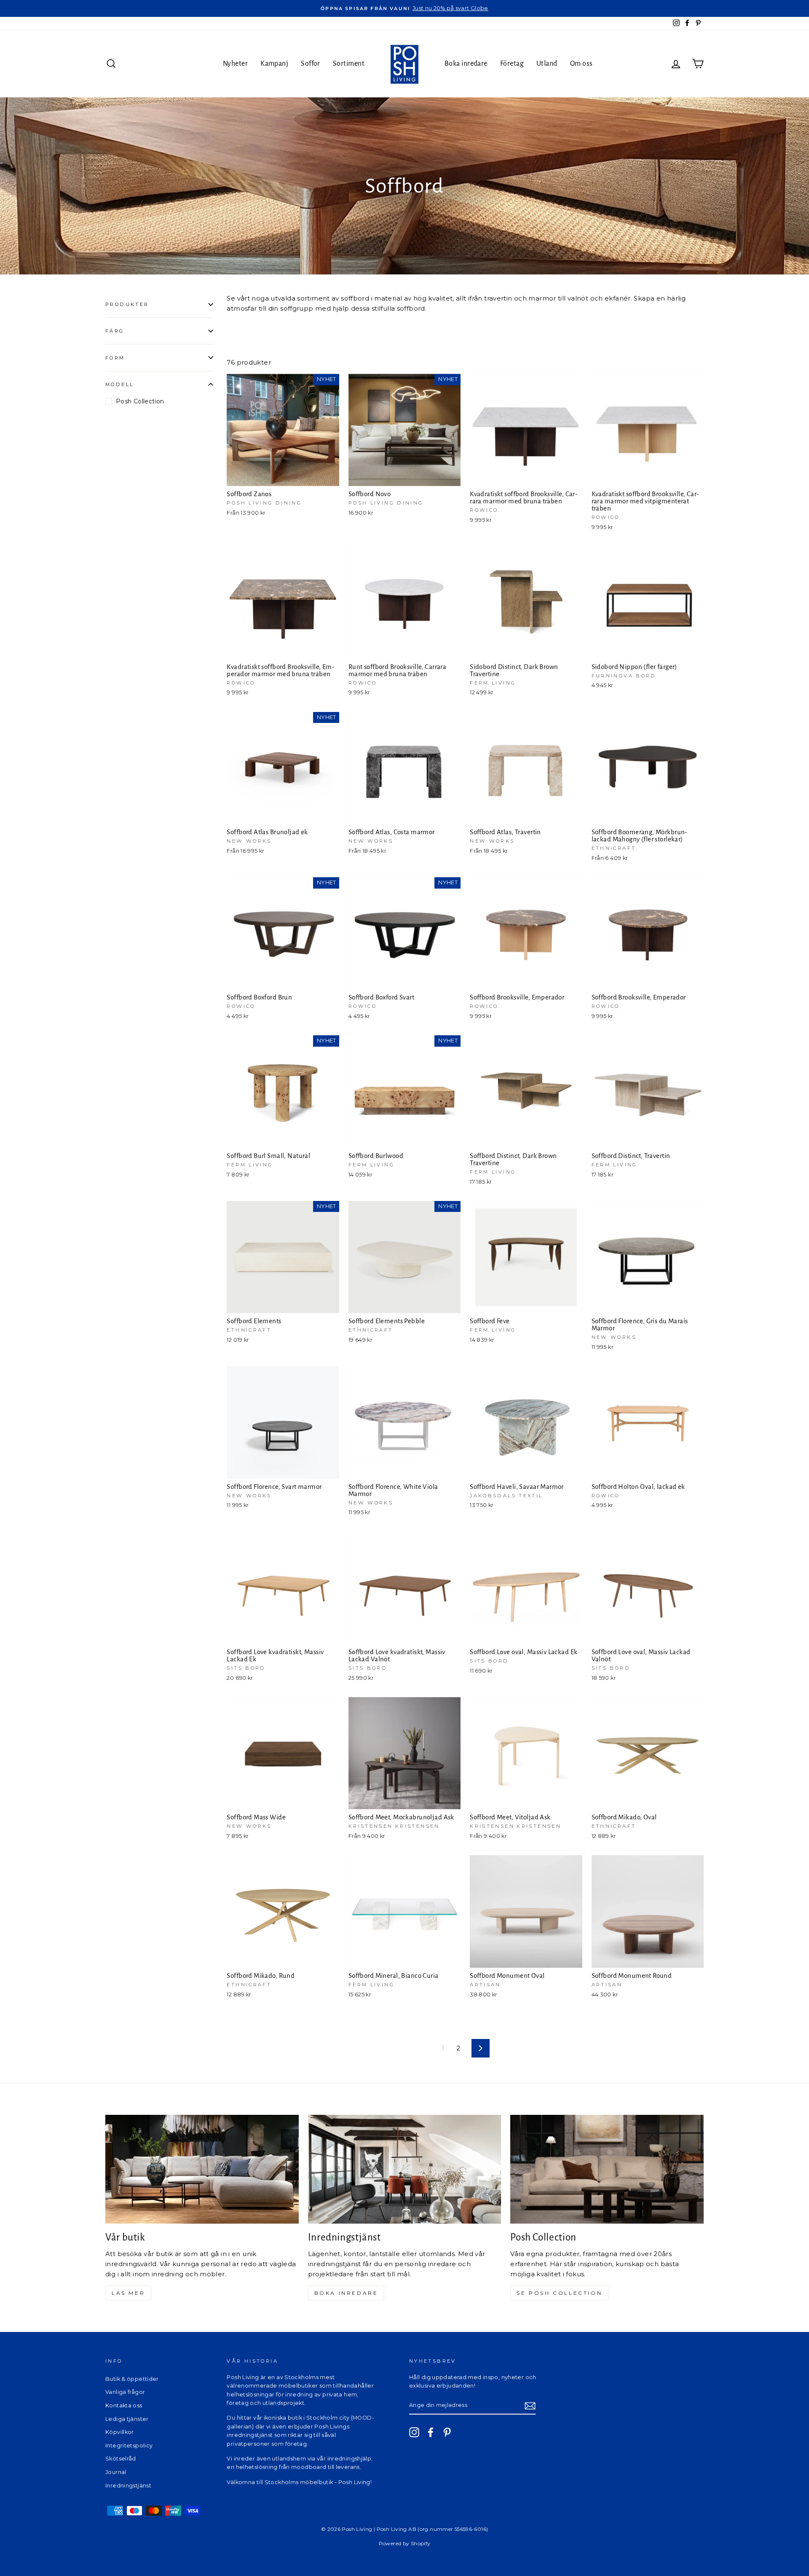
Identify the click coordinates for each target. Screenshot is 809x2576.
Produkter (127, 304)
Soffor (311, 64)
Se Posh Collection (559, 2293)
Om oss (581, 64)
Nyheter (235, 64)
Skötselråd (121, 2459)
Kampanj (274, 64)
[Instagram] (414, 2432)
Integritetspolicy (129, 2446)
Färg (115, 331)
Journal (116, 2472)
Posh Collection (140, 401)
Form (115, 357)
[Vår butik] (202, 2169)
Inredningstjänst (128, 2486)
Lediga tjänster (127, 2419)
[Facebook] (431, 2432)
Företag (512, 64)
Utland (547, 64)
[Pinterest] (447, 2432)
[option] (404, 8)
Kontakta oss (124, 2405)
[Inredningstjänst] (405, 2169)
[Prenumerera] (530, 2405)
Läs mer (128, 2293)
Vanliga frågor (125, 2392)
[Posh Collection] (607, 2169)
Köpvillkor (120, 2432)
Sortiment (349, 64)
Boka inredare (466, 64)
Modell (119, 384)
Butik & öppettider (132, 2379)
